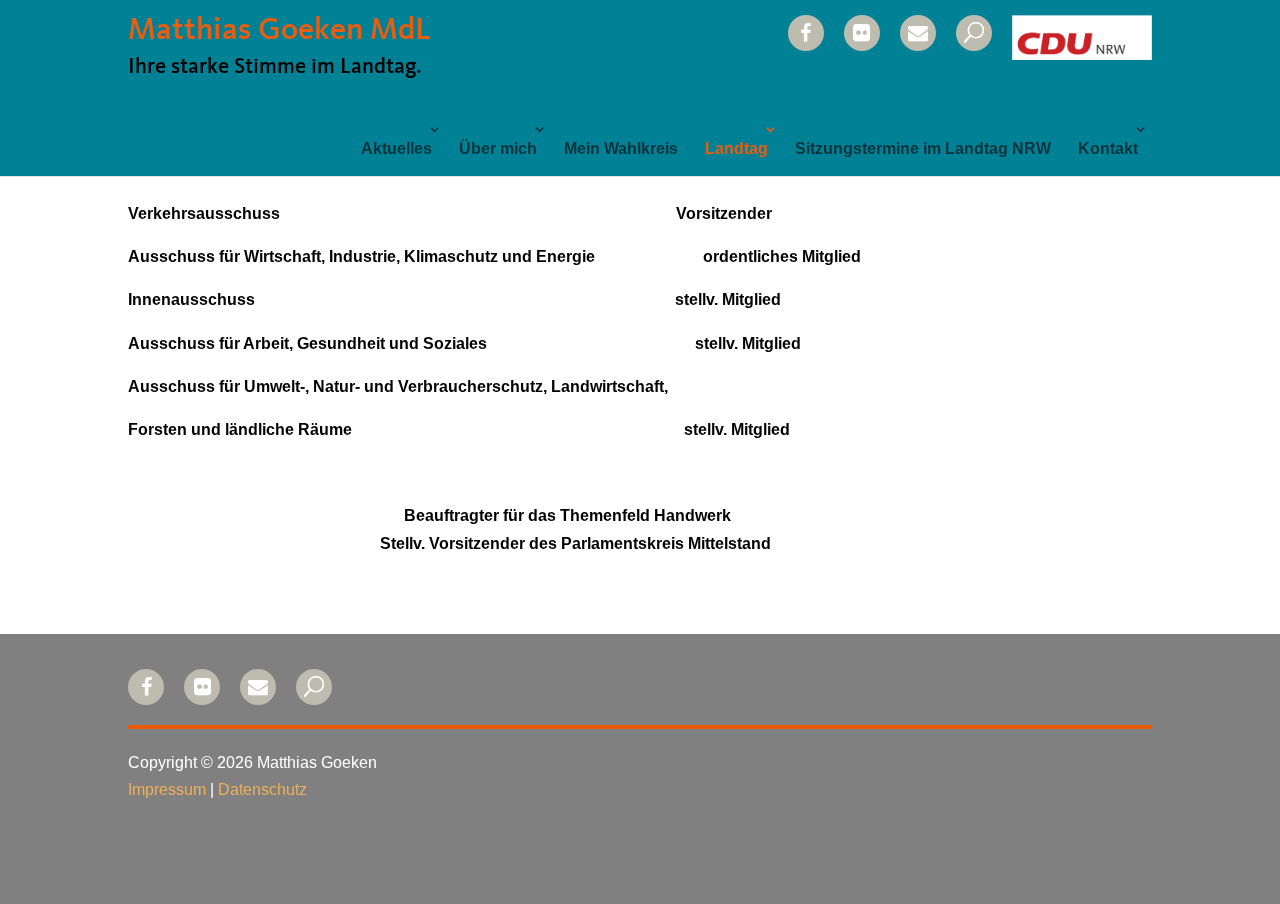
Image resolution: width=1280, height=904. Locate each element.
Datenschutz (262, 789)
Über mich (498, 148)
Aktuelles (396, 148)
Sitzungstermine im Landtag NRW (923, 148)
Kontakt (1108, 148)
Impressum (167, 789)
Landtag (736, 148)
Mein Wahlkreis (621, 148)
